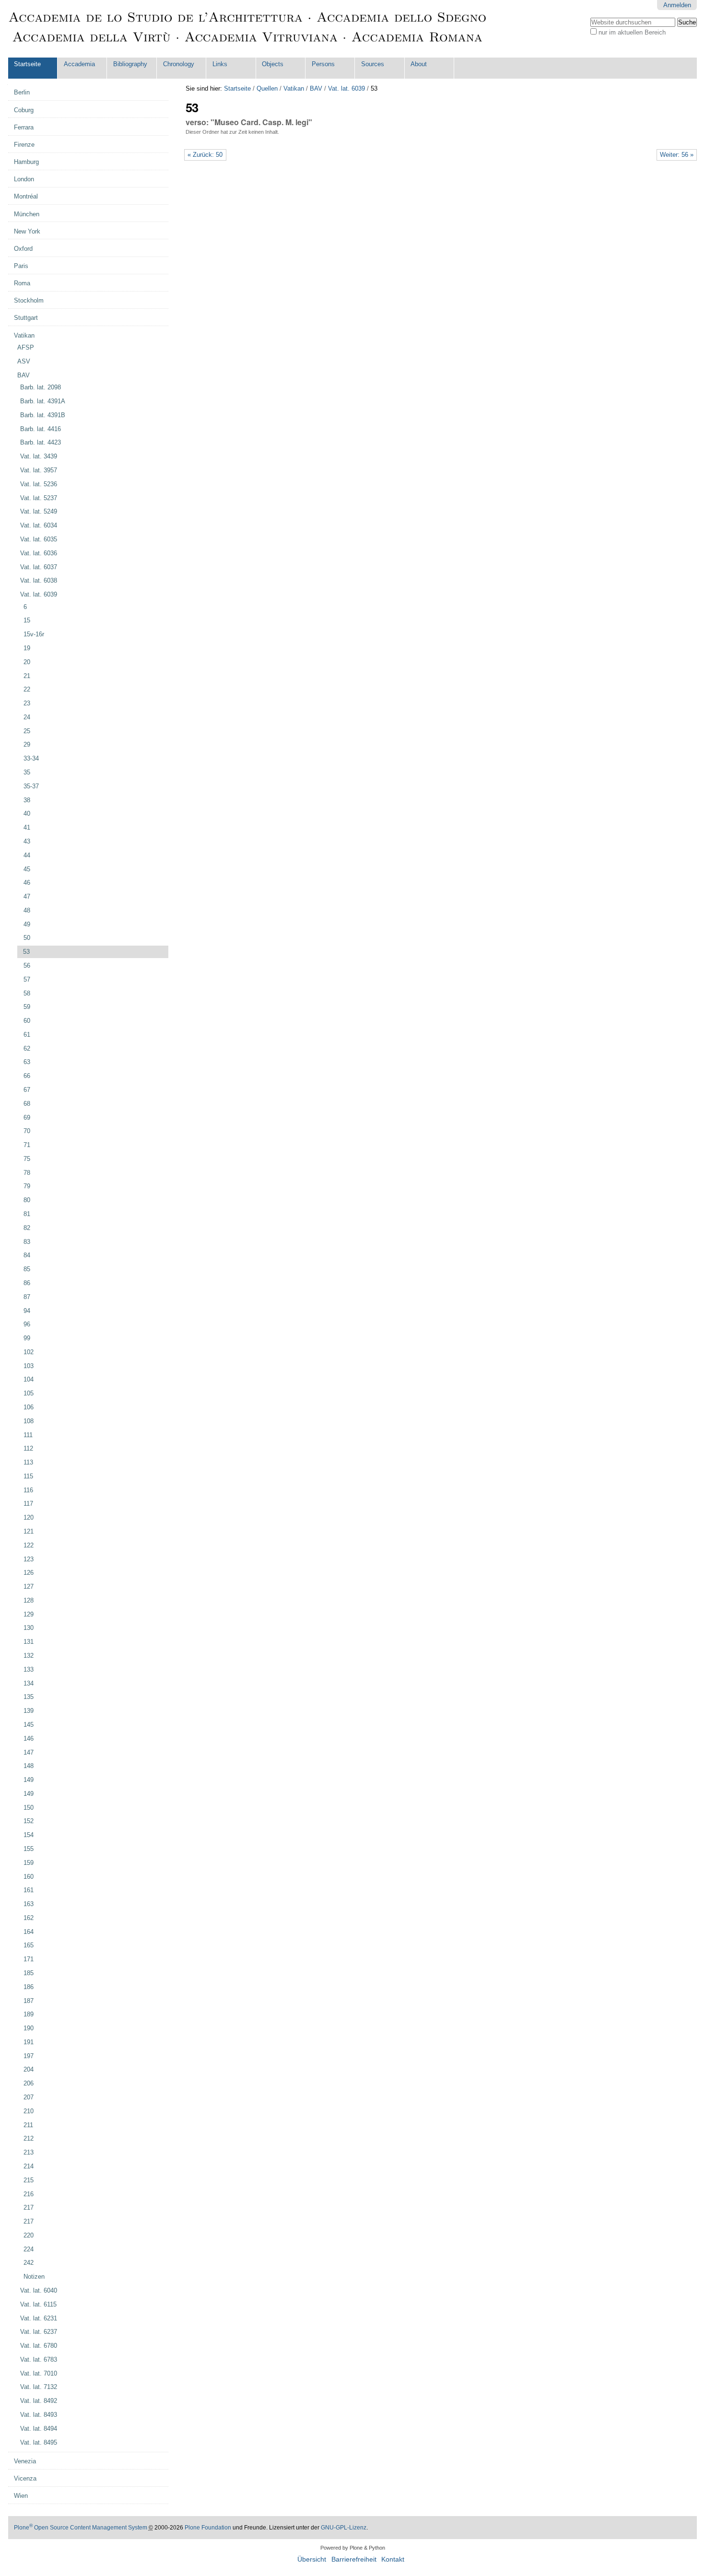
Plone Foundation (208, 2528)
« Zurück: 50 (205, 155)
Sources (373, 64)
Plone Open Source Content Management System (81, 2528)
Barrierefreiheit (354, 2559)
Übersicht (312, 2559)
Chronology (179, 64)
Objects (273, 64)
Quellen (267, 88)
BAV (316, 88)
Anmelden (677, 5)
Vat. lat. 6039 (347, 88)
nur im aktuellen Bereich (632, 32)
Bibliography (130, 64)
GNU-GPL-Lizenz (344, 2528)
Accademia (79, 64)
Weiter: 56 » (677, 155)
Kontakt (393, 2559)
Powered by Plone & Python (353, 2548)
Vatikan (294, 88)
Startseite (27, 64)
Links (220, 64)
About (419, 64)
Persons (323, 64)
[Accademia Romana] (248, 29)
